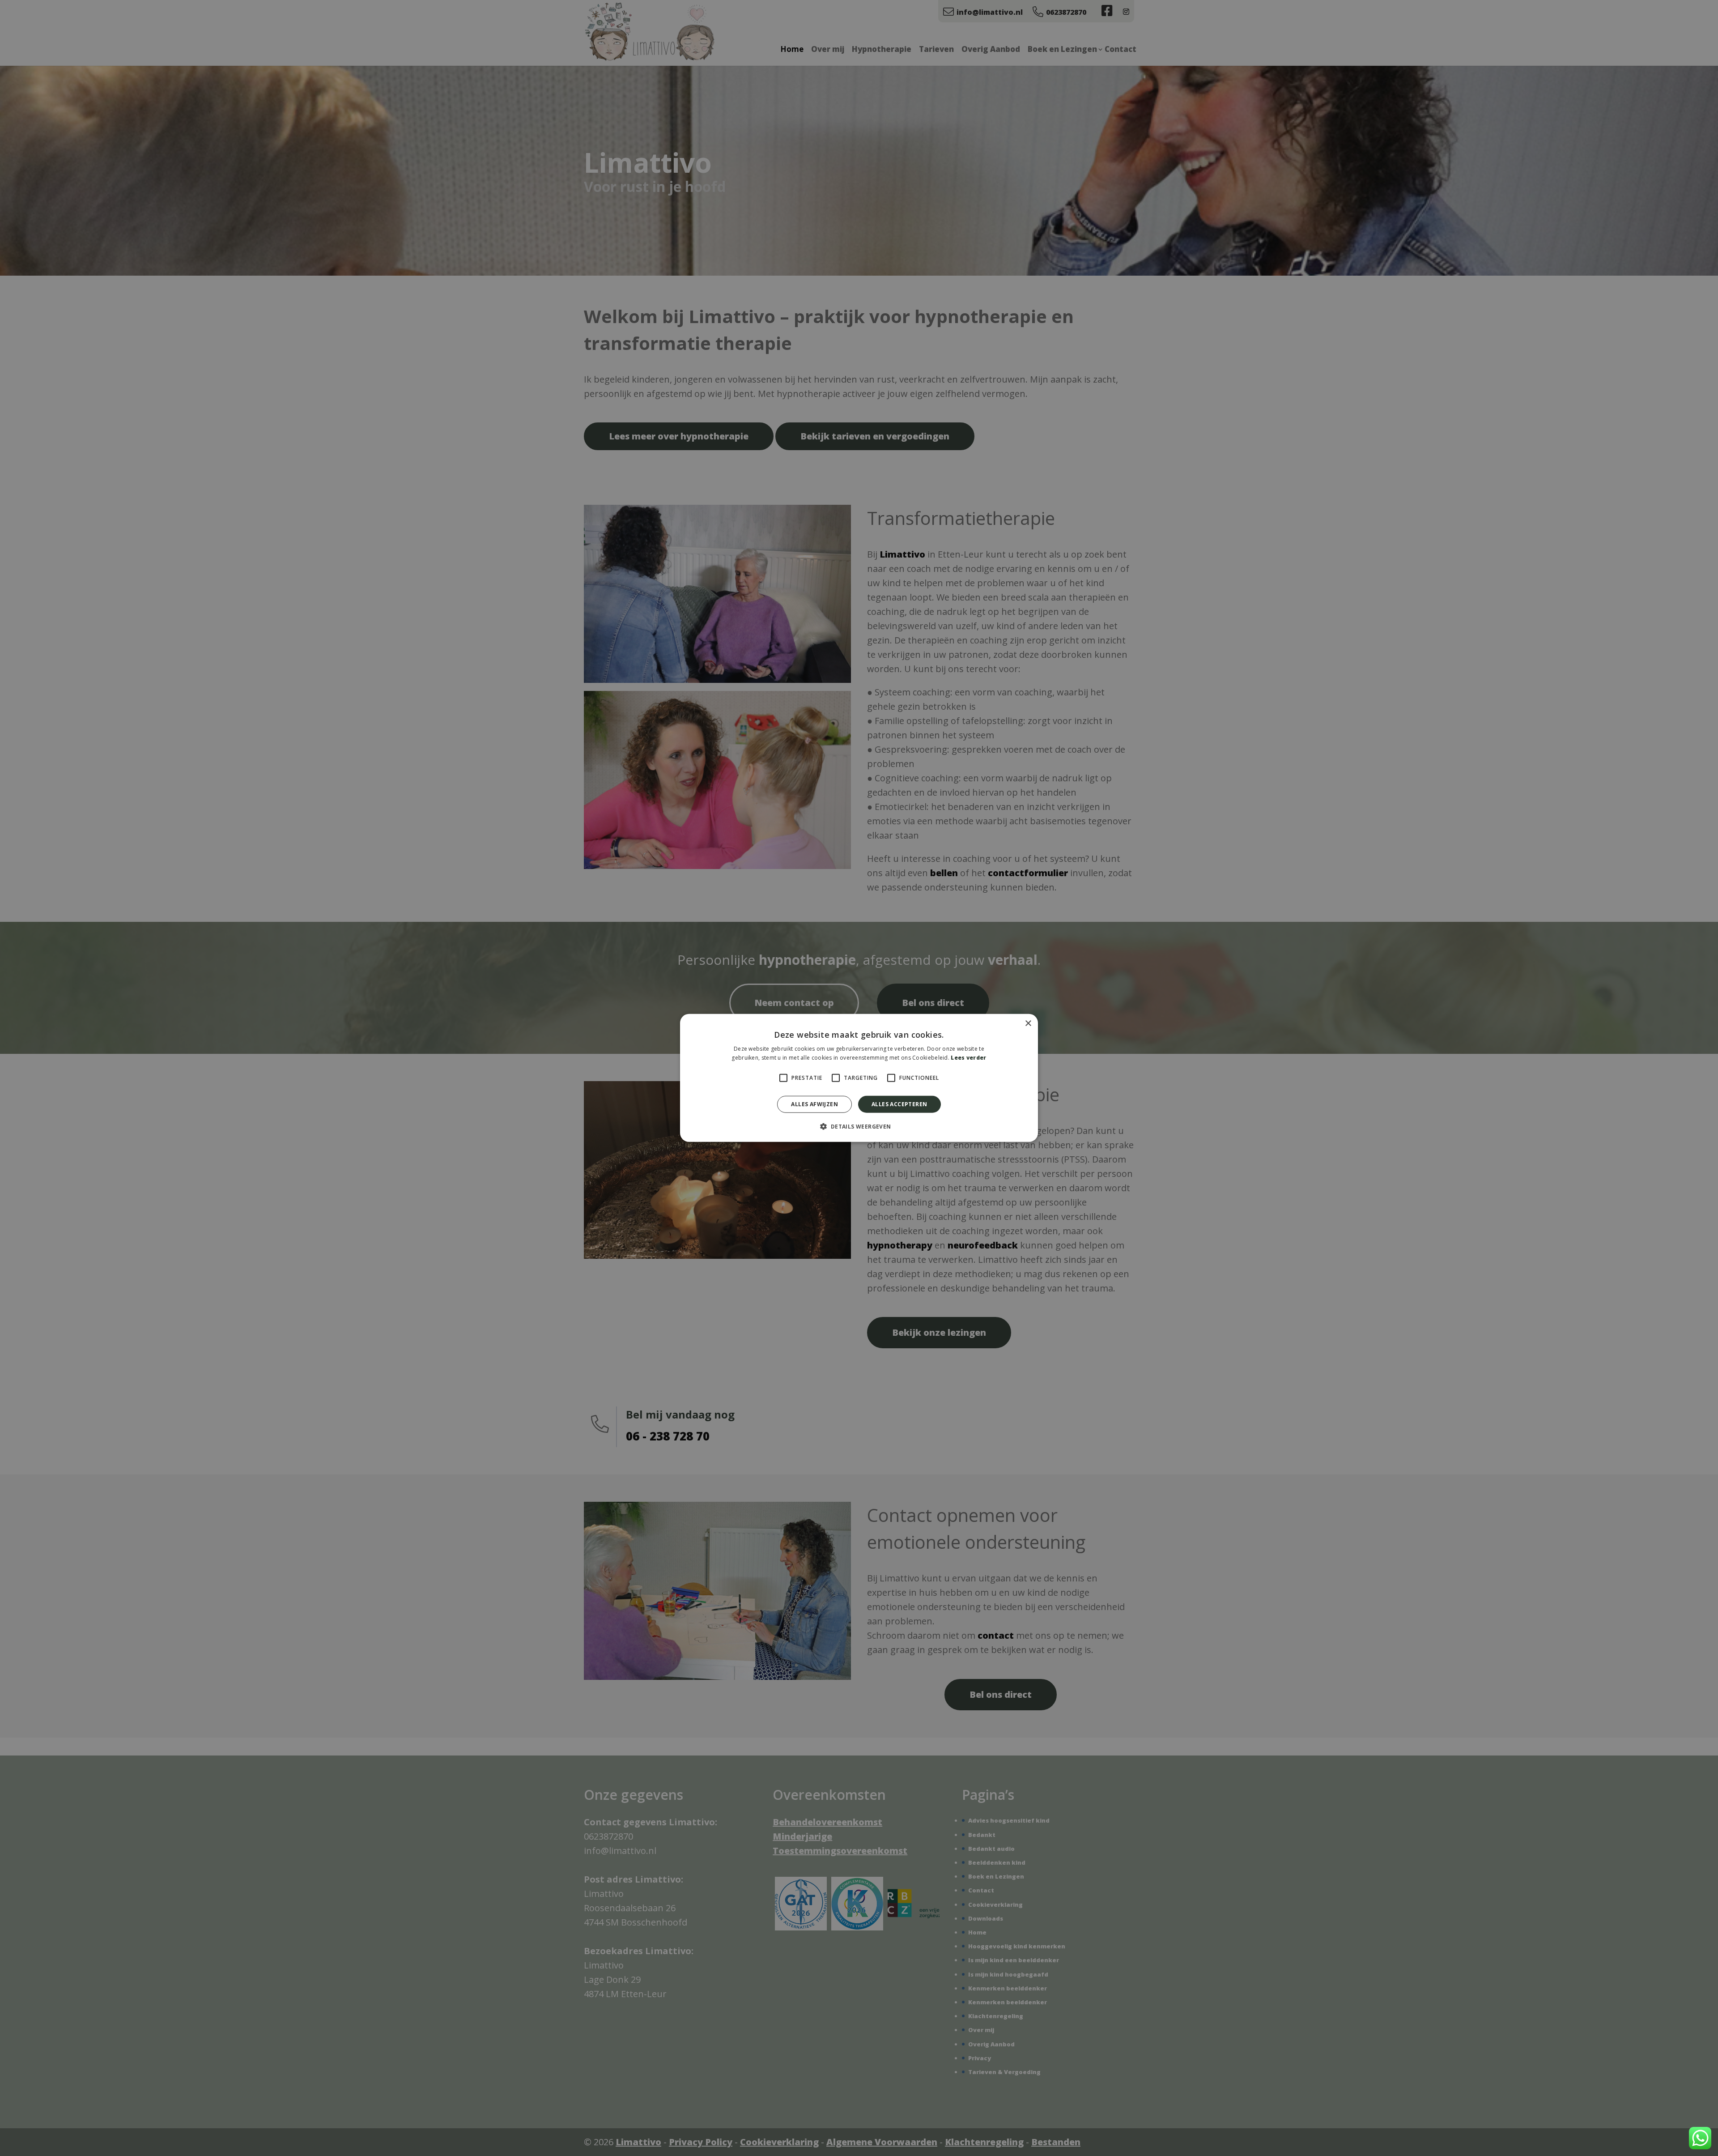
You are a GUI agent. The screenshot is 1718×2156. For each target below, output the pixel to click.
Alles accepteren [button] (899, 1104)
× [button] (1028, 1024)
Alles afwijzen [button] (814, 1104)
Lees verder (968, 1058)
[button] (859, 1126)
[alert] (859, 1078)
